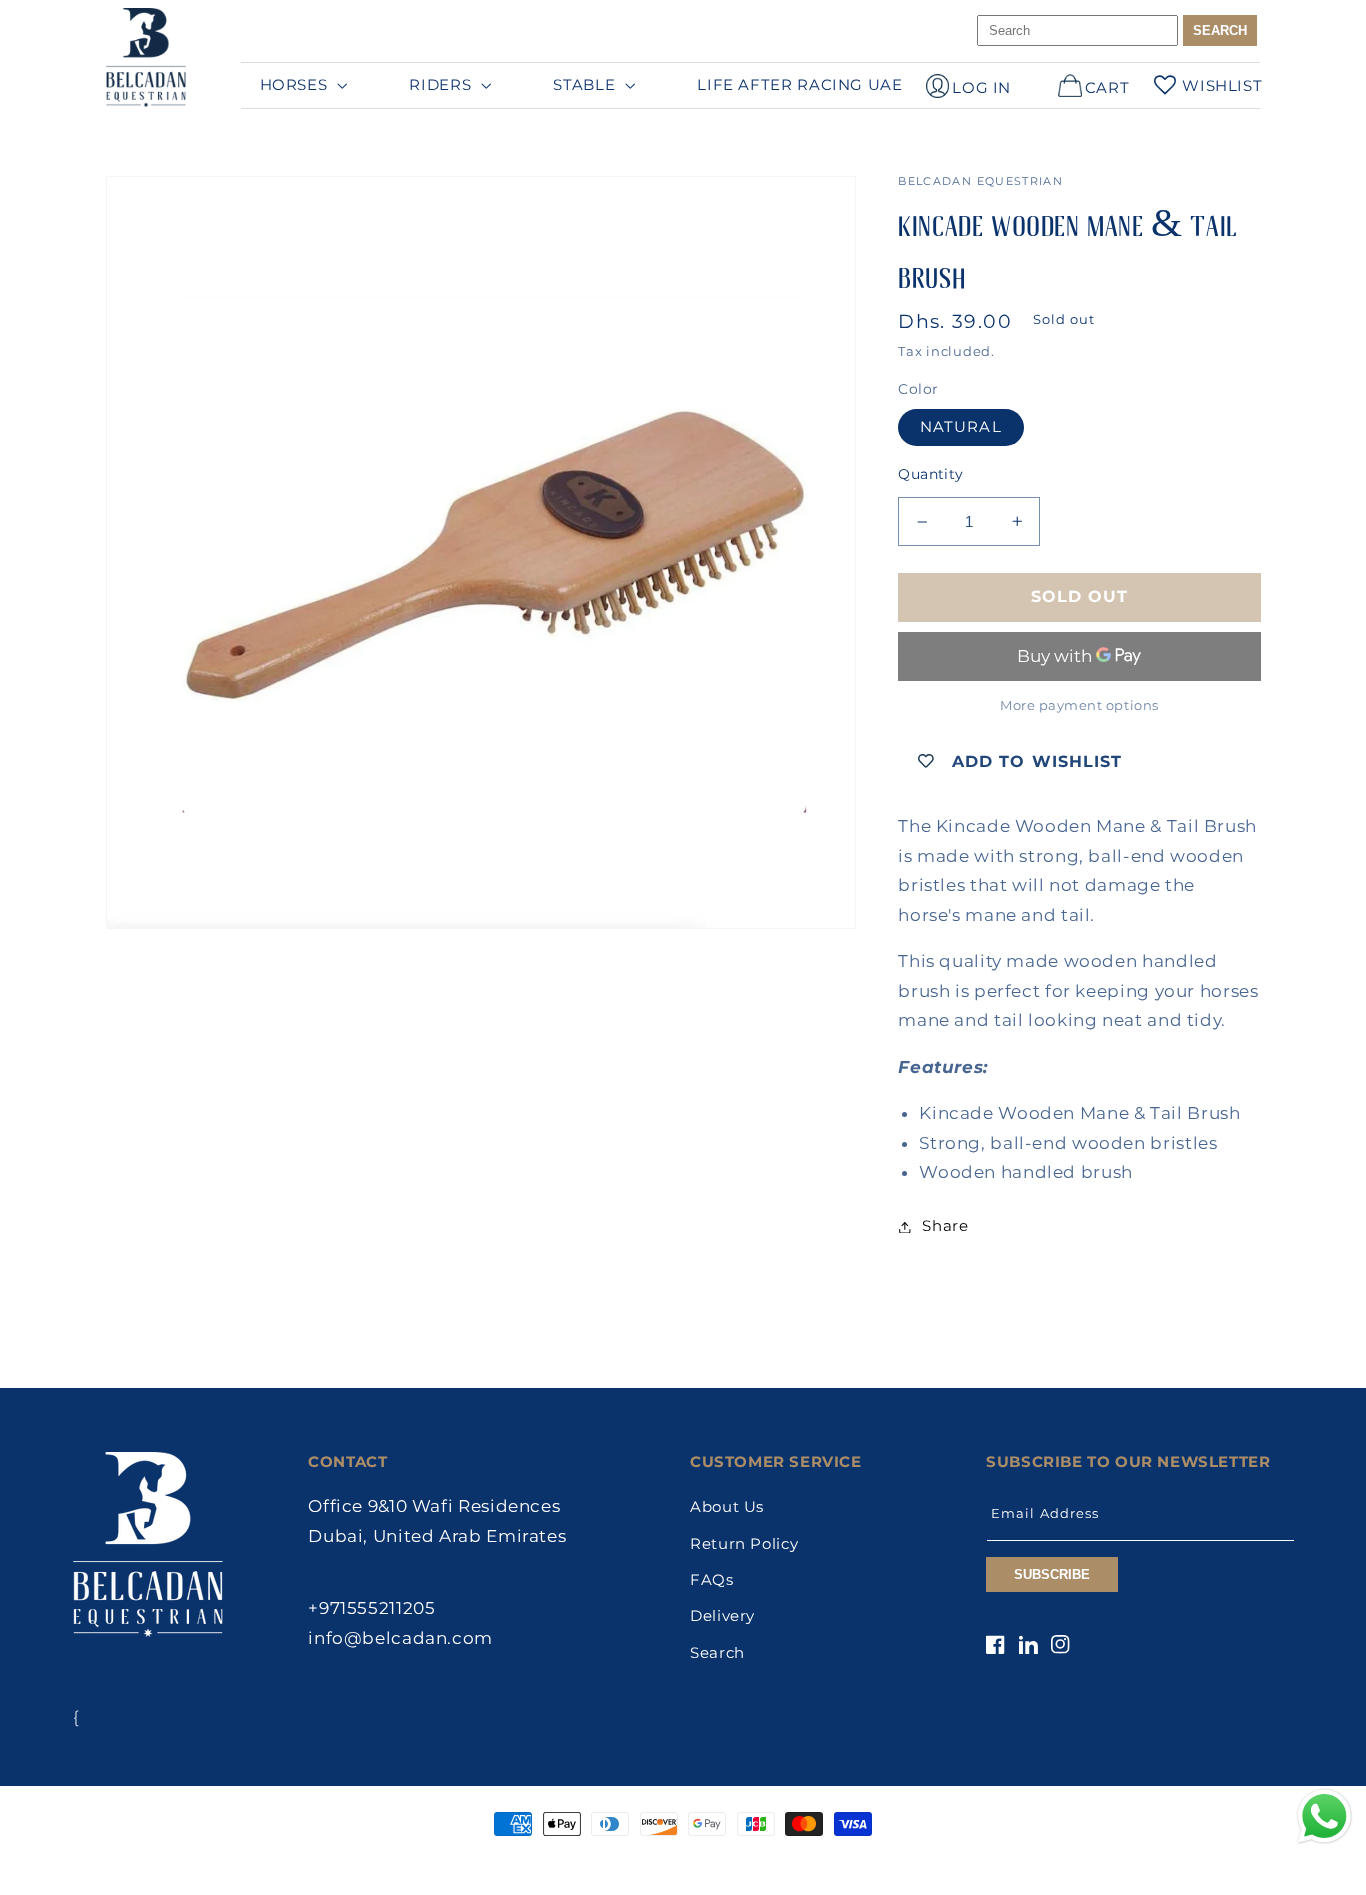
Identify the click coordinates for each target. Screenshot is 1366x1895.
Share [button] (945, 1226)
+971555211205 (371, 1608)
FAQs (712, 1580)
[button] (301, 85)
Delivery (722, 1616)
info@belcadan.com (400, 1638)
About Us (727, 1507)
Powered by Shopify (771, 1862)
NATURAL (960, 427)
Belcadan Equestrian (644, 1862)
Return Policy (744, 1544)
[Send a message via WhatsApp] (1324, 1816)
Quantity (930, 474)
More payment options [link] (1079, 705)
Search (717, 1653)
